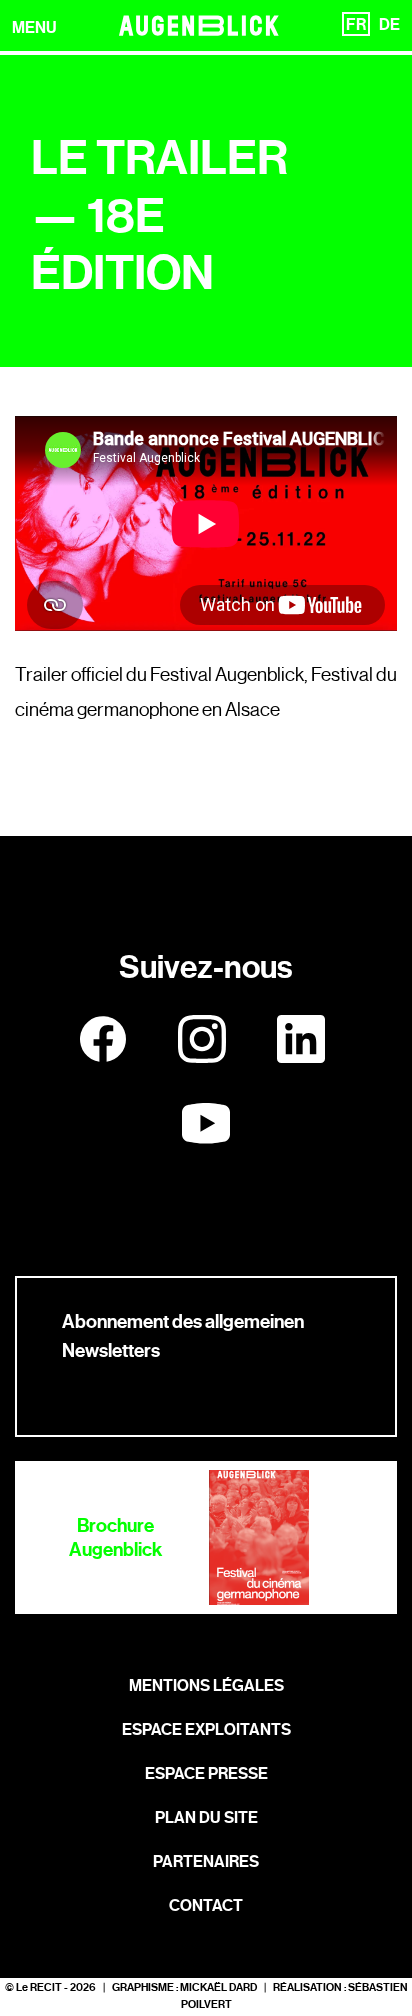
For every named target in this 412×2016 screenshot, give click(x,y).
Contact (206, 1905)
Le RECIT (39, 1987)
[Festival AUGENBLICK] (199, 25)
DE (389, 24)
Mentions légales (206, 1685)
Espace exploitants (206, 1729)
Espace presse (206, 1773)
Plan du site (206, 1817)
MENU (34, 27)
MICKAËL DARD (218, 1987)
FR (356, 24)
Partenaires (206, 1861)
